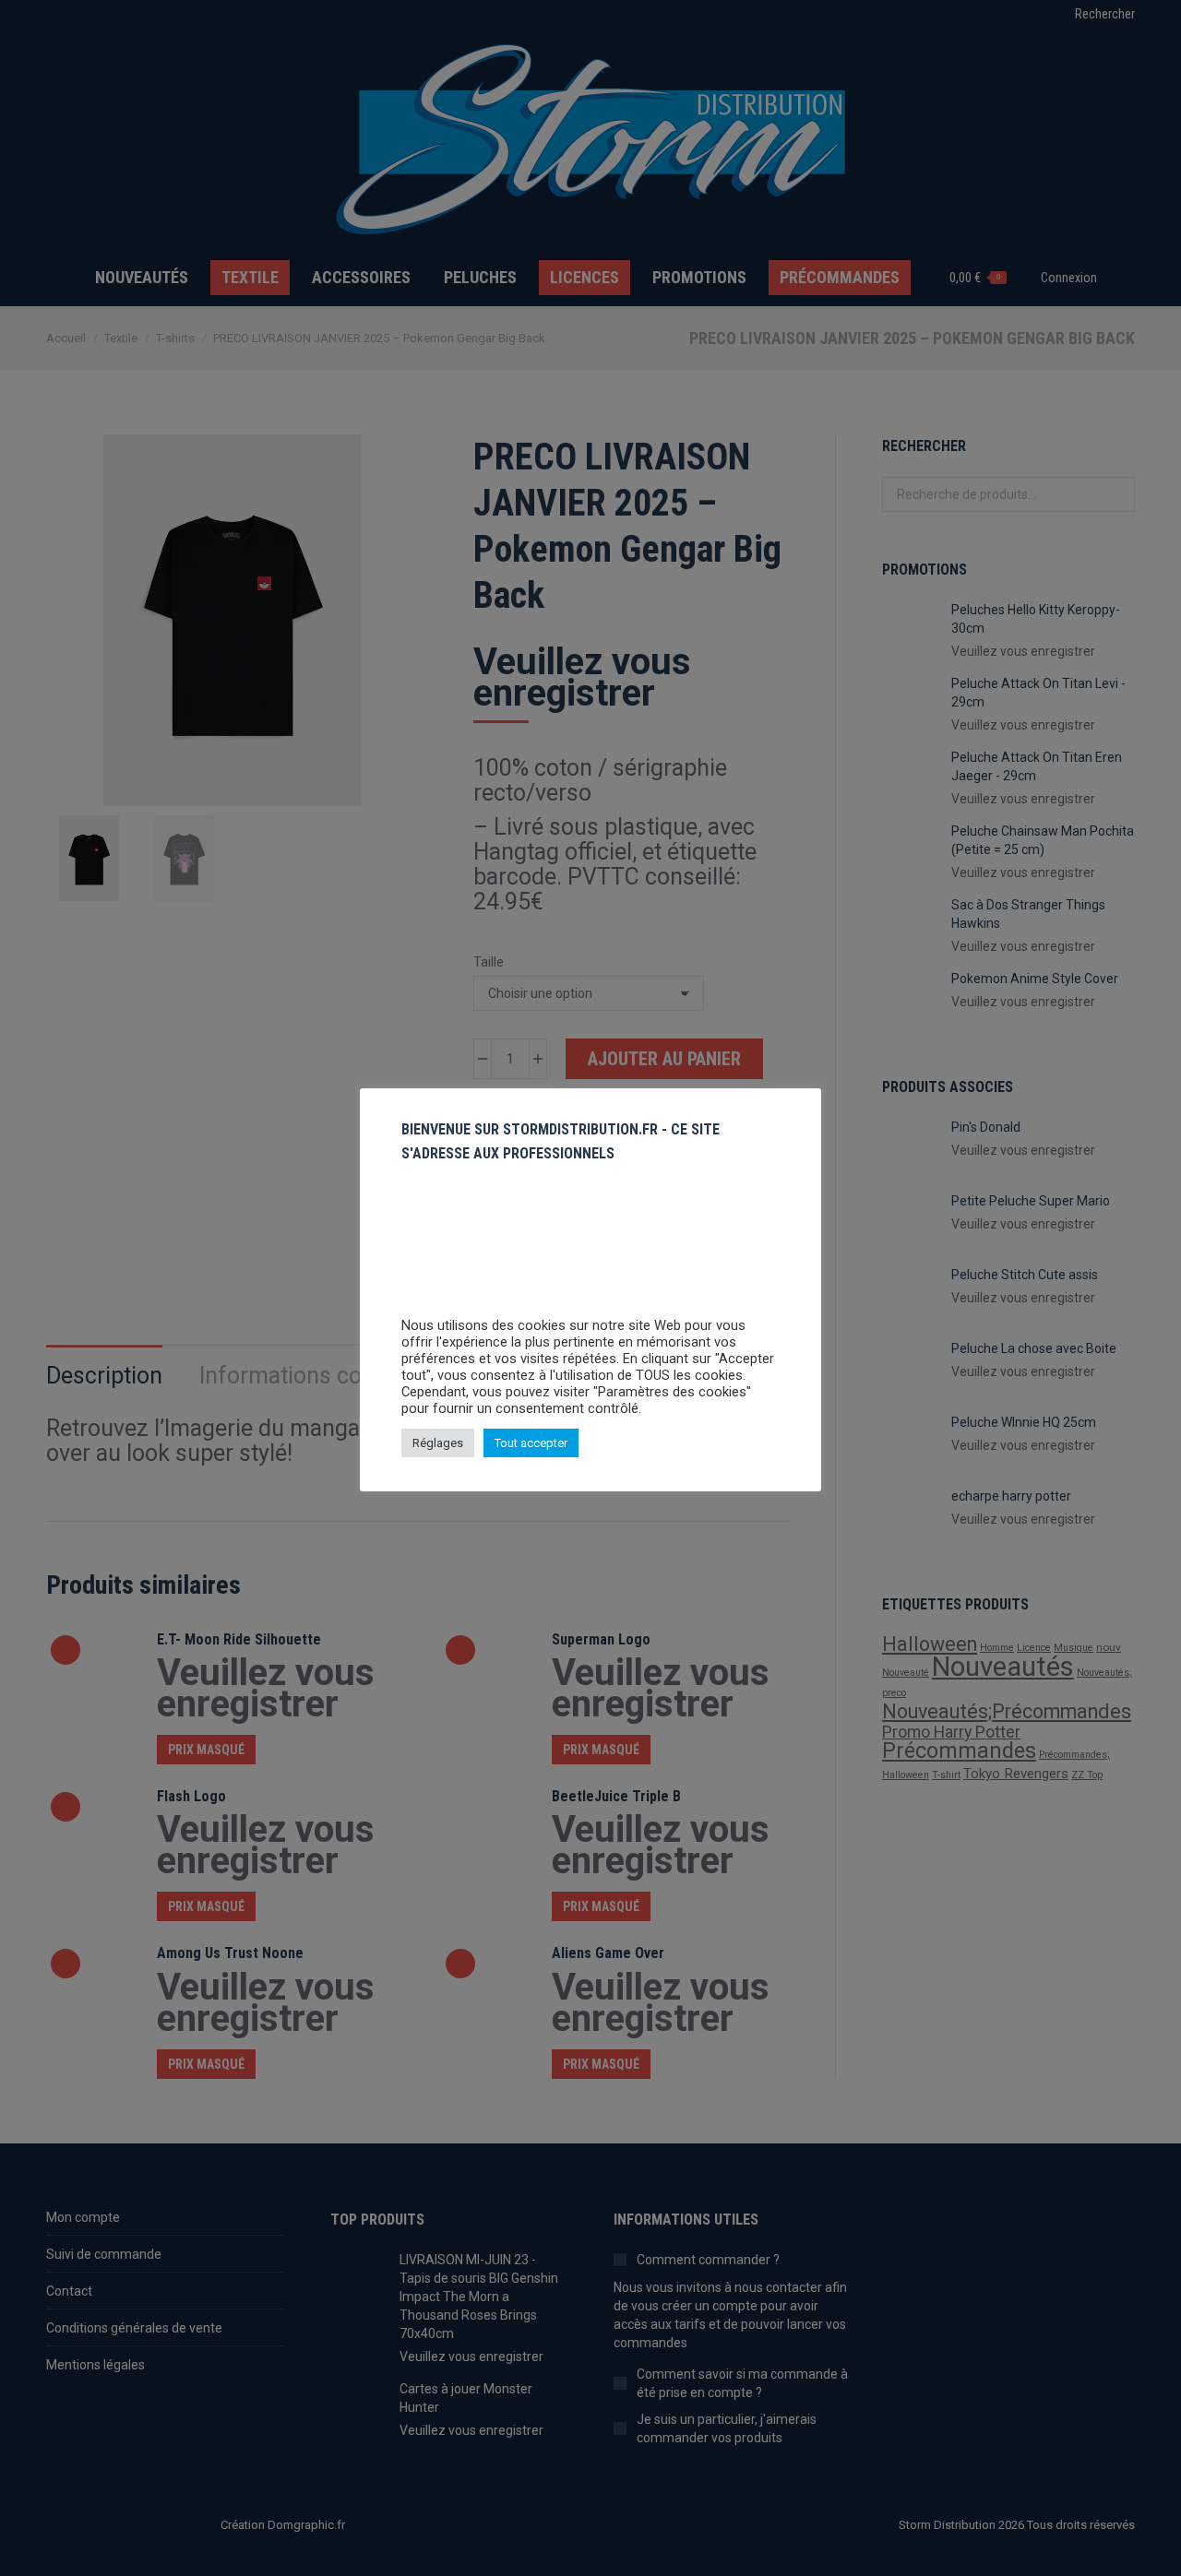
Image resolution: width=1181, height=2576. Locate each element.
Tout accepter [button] (531, 1443)
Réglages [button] (438, 1443)
